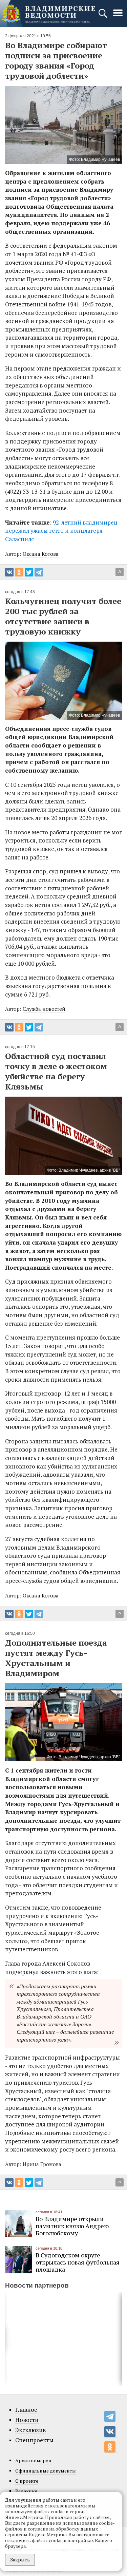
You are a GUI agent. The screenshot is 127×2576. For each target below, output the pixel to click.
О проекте (27, 2481)
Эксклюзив (30, 2430)
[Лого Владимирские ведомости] (48, 14)
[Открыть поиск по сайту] (103, 16)
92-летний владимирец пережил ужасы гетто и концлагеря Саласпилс (61, 531)
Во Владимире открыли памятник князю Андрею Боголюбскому (72, 2226)
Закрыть (20, 2560)
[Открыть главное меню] (118, 16)
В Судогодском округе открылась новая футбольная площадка (78, 2262)
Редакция (26, 2491)
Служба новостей (44, 1009)
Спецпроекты (34, 2440)
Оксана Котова (41, 554)
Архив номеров (33, 2460)
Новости (27, 2420)
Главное (26, 2410)
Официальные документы (46, 2471)
